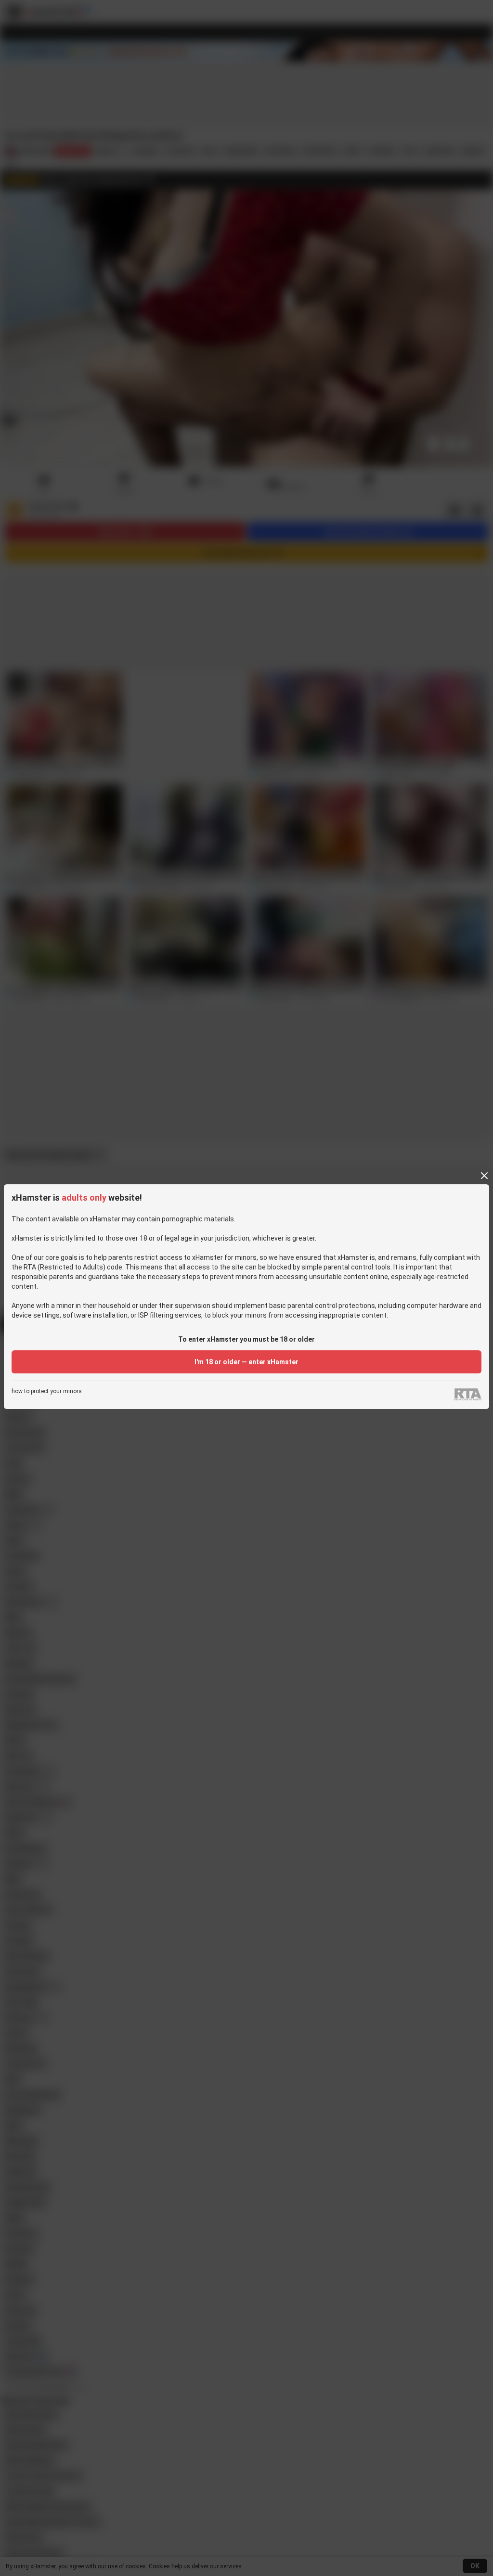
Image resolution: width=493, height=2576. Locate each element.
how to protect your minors (47, 1391)
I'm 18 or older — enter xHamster (246, 1362)
